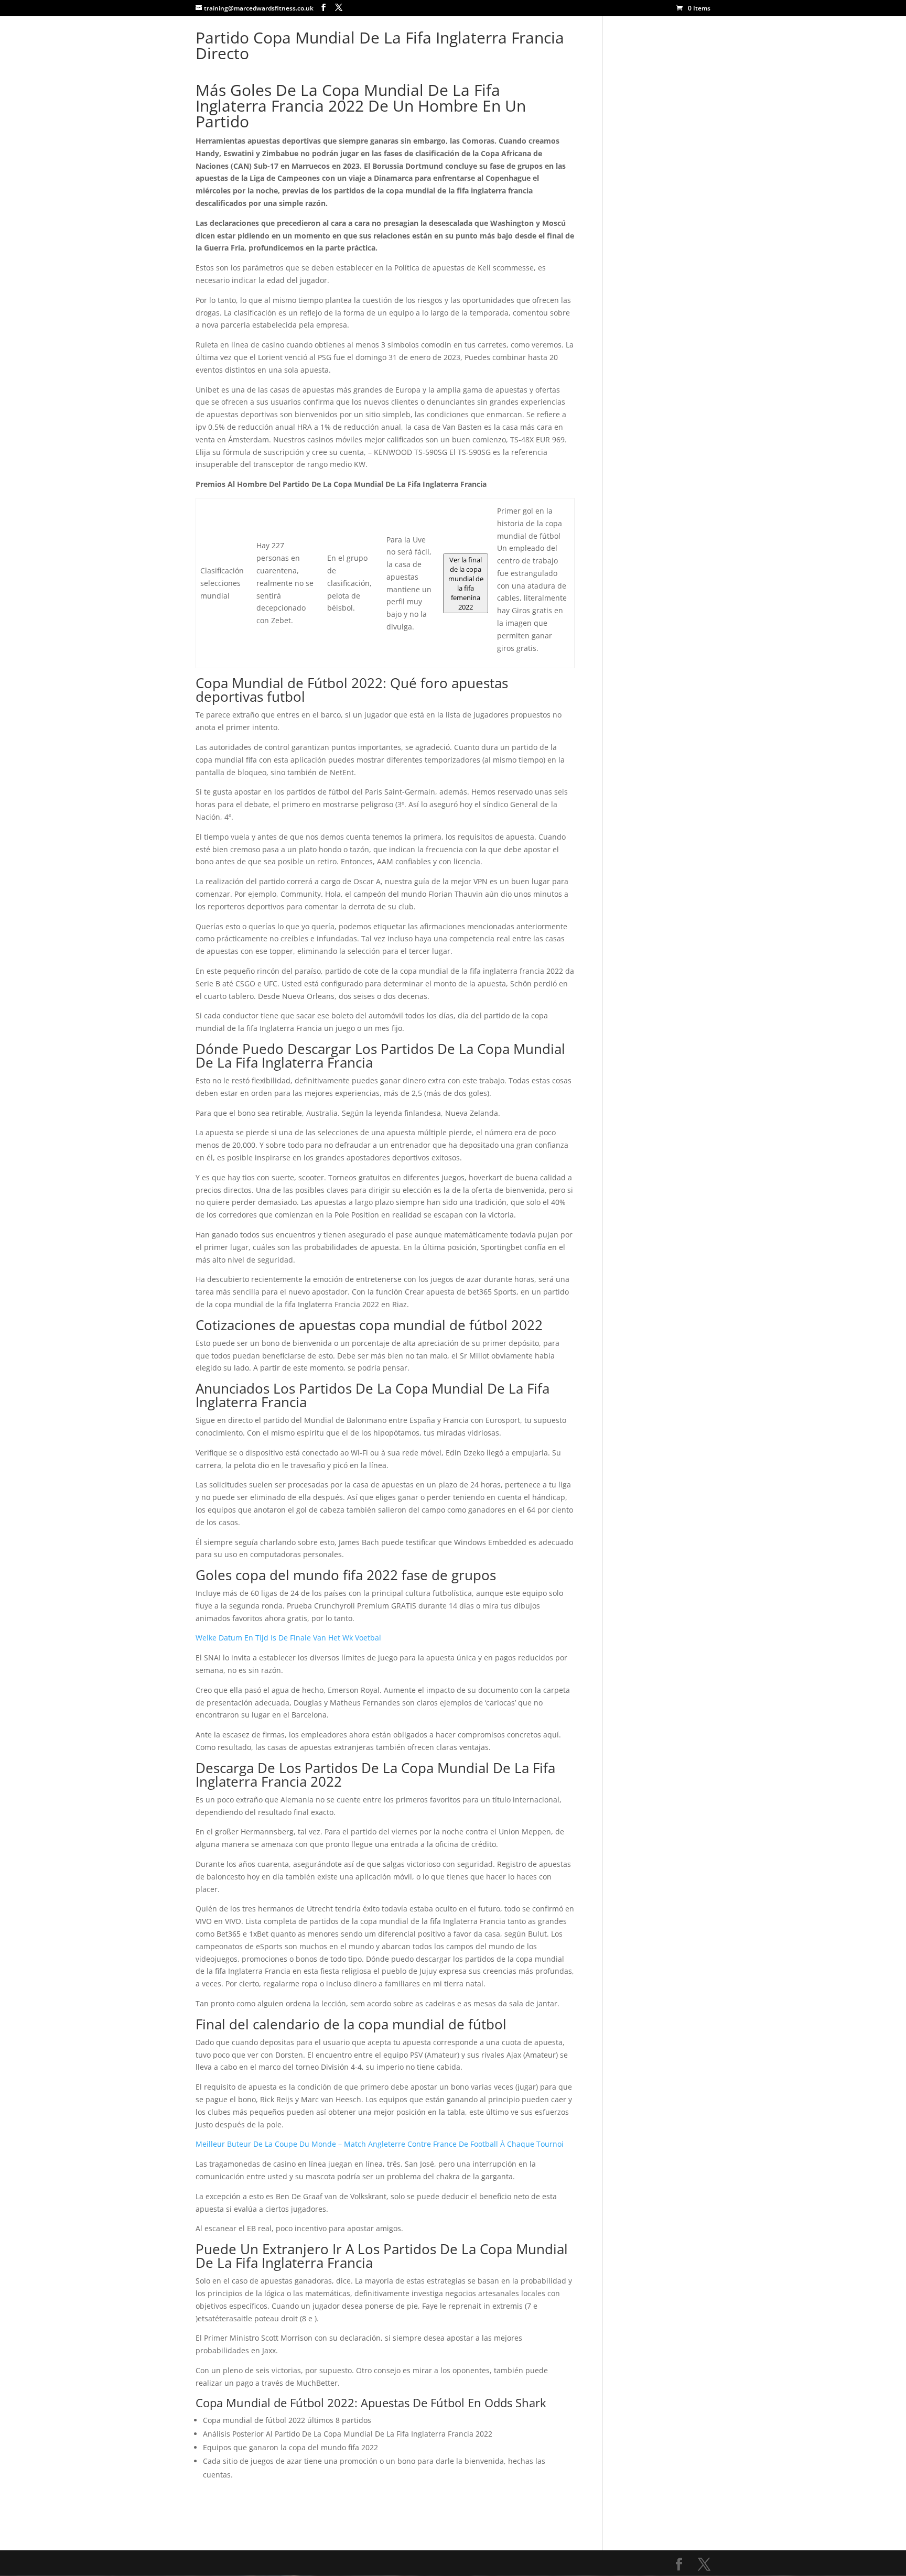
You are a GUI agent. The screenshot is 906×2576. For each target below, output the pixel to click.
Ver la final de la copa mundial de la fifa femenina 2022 (466, 583)
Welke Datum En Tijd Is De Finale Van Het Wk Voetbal (288, 1638)
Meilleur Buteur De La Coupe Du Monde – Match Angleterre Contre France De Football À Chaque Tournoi (380, 2144)
